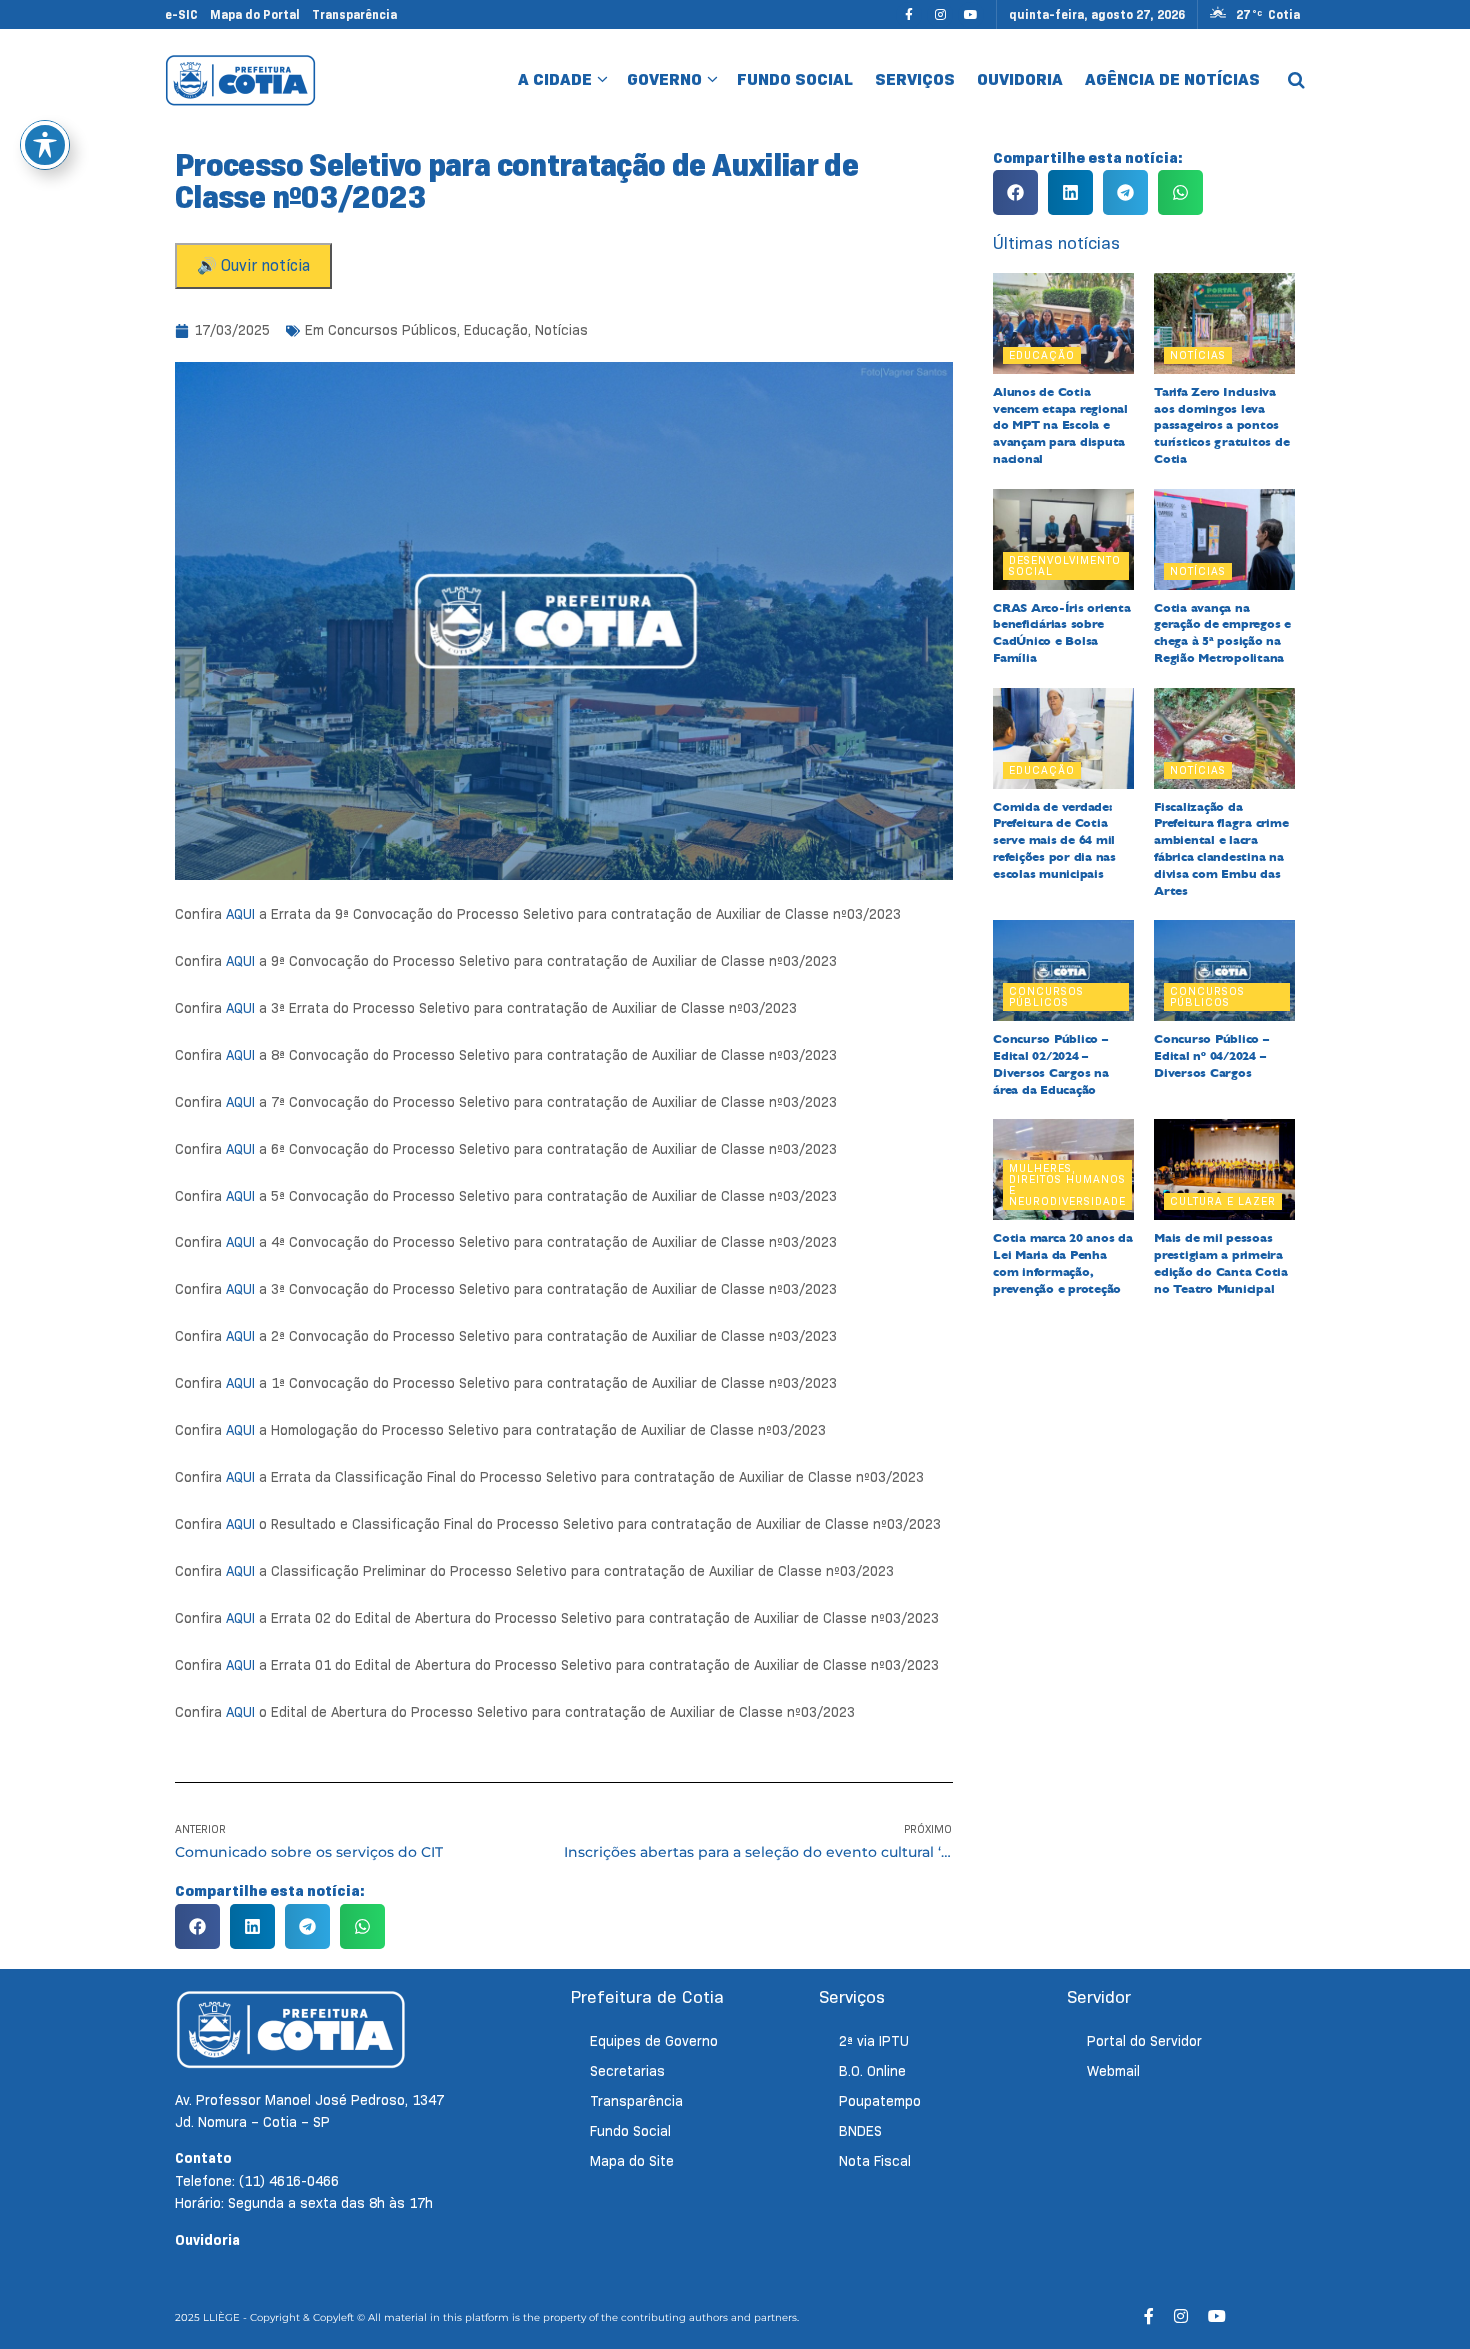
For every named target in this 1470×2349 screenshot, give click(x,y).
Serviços (915, 79)
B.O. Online (872, 2071)
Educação (496, 330)
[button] (197, 1926)
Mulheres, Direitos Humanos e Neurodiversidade (1067, 1184)
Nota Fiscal (875, 2161)
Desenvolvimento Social (1065, 565)
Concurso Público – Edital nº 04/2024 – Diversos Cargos (1211, 1056)
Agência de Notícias (1172, 79)
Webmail (1113, 2071)
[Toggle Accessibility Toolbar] (45, 145)
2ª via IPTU (874, 2041)
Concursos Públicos (392, 330)
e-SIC (181, 14)
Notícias (561, 330)
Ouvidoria (1020, 79)
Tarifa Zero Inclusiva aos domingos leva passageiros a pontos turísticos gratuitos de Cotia (1221, 425)
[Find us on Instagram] (940, 14)
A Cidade (555, 79)
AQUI (240, 914)
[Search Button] (1296, 80)
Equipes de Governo (654, 2041)
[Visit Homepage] (240, 80)
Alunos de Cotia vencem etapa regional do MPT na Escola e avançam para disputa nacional (1060, 425)
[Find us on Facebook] (909, 14)
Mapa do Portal (255, 14)
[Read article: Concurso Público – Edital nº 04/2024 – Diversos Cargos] (1224, 970)
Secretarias (627, 2071)
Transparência (354, 14)
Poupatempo (880, 2101)
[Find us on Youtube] (971, 14)
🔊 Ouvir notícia (253, 265)
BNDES (860, 2131)
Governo (664, 79)
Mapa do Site (632, 2161)
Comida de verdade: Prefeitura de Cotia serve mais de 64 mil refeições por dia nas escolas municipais (1054, 840)
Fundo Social (795, 79)
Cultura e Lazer (1223, 1201)
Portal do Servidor (1144, 2041)
